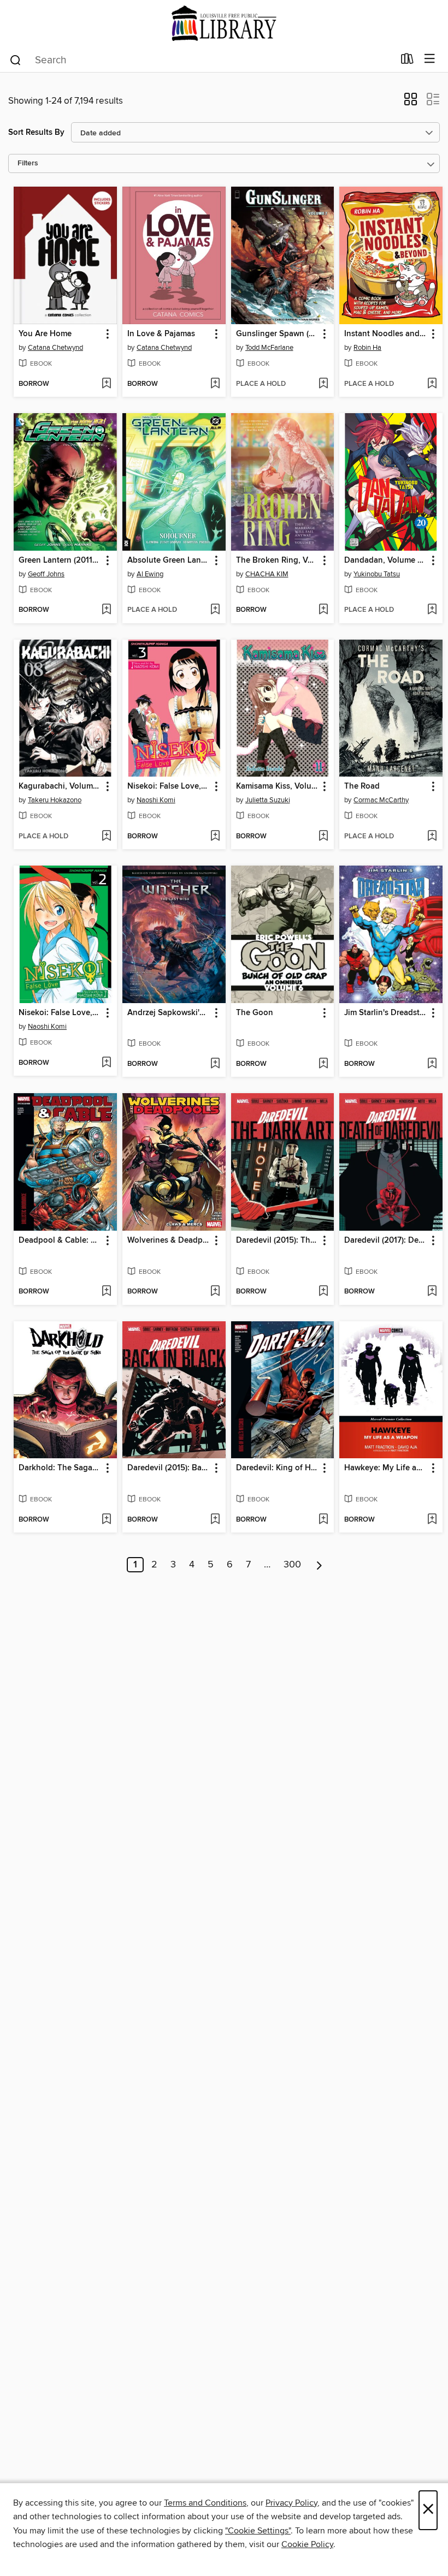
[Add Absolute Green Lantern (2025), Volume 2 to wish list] (215, 610)
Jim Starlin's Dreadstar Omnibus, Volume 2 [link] (386, 1013)
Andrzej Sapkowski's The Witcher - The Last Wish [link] (169, 1013)
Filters (28, 163)
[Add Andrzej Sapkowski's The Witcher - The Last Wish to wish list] (215, 1064)
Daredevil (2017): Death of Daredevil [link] (386, 1241)
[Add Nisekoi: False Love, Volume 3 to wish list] (215, 837)
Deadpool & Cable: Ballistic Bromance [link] (60, 1241)
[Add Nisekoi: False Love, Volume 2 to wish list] (106, 1063)
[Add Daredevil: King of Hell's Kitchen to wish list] (323, 1520)
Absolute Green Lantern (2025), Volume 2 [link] (169, 560)
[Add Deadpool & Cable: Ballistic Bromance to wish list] (106, 1292)
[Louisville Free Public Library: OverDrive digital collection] (224, 23)
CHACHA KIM (267, 574)
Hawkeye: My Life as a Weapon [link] (386, 1468)
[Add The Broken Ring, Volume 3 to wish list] (323, 610)
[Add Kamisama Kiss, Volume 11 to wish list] (323, 837)
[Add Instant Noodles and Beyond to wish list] (432, 384)
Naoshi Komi (156, 800)
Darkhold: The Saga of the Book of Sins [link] (60, 1468)
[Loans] (407, 61)
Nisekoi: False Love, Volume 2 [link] (60, 1013)
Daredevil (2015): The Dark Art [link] (278, 1241)
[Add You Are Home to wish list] (106, 384)
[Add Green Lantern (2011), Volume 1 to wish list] (106, 610)
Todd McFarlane (269, 348)
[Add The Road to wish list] (432, 837)
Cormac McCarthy (381, 800)
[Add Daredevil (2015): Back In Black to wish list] (215, 1520)
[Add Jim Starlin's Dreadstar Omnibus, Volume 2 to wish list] (432, 1064)
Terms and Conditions (205, 2503)
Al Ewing (150, 574)
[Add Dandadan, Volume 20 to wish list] (432, 610)
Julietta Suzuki (268, 800)
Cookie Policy (307, 2544)
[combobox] (201, 60)
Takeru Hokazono (55, 800)
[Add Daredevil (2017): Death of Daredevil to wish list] (432, 1292)
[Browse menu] (430, 59)
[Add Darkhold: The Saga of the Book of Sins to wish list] (106, 1520)
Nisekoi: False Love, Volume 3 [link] (169, 786)
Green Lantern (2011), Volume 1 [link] (60, 560)
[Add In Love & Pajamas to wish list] (215, 384)
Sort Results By (36, 132)
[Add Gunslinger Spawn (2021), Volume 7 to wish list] (323, 384)
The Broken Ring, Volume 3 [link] (278, 560)
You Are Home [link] (45, 334)
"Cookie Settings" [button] (258, 2531)
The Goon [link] (255, 1013)
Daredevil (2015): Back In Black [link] (169, 1468)
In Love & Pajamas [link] (161, 334)
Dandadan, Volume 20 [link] (386, 560)
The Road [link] (362, 786)
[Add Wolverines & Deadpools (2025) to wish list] (215, 1292)
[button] (411, 103)
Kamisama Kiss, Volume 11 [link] (278, 786)
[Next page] (319, 1565)
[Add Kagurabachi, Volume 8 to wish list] (106, 837)
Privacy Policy (291, 2503)
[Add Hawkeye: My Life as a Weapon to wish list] (432, 1520)
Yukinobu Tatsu (377, 574)
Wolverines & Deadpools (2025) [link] (169, 1241)
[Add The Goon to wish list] (323, 1064)
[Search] (16, 59)
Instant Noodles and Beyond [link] (386, 334)
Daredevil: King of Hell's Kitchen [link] (278, 1468)
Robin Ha (367, 348)
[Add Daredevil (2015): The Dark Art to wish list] (323, 1292)
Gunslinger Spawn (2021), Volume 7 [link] (278, 334)
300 (292, 1565)
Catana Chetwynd (55, 348)
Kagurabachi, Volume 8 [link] (60, 786)
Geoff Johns (46, 574)
